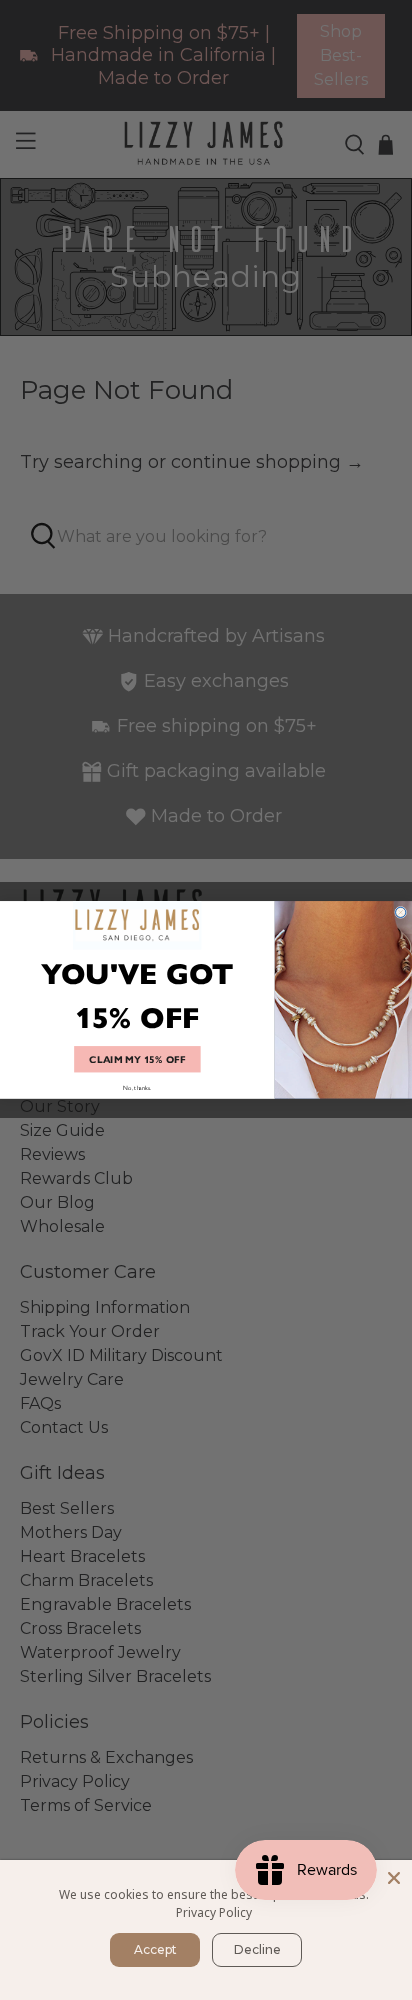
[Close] (394, 1878)
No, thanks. (137, 1087)
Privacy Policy (214, 1912)
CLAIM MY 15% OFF (137, 1059)
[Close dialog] (401, 912)
